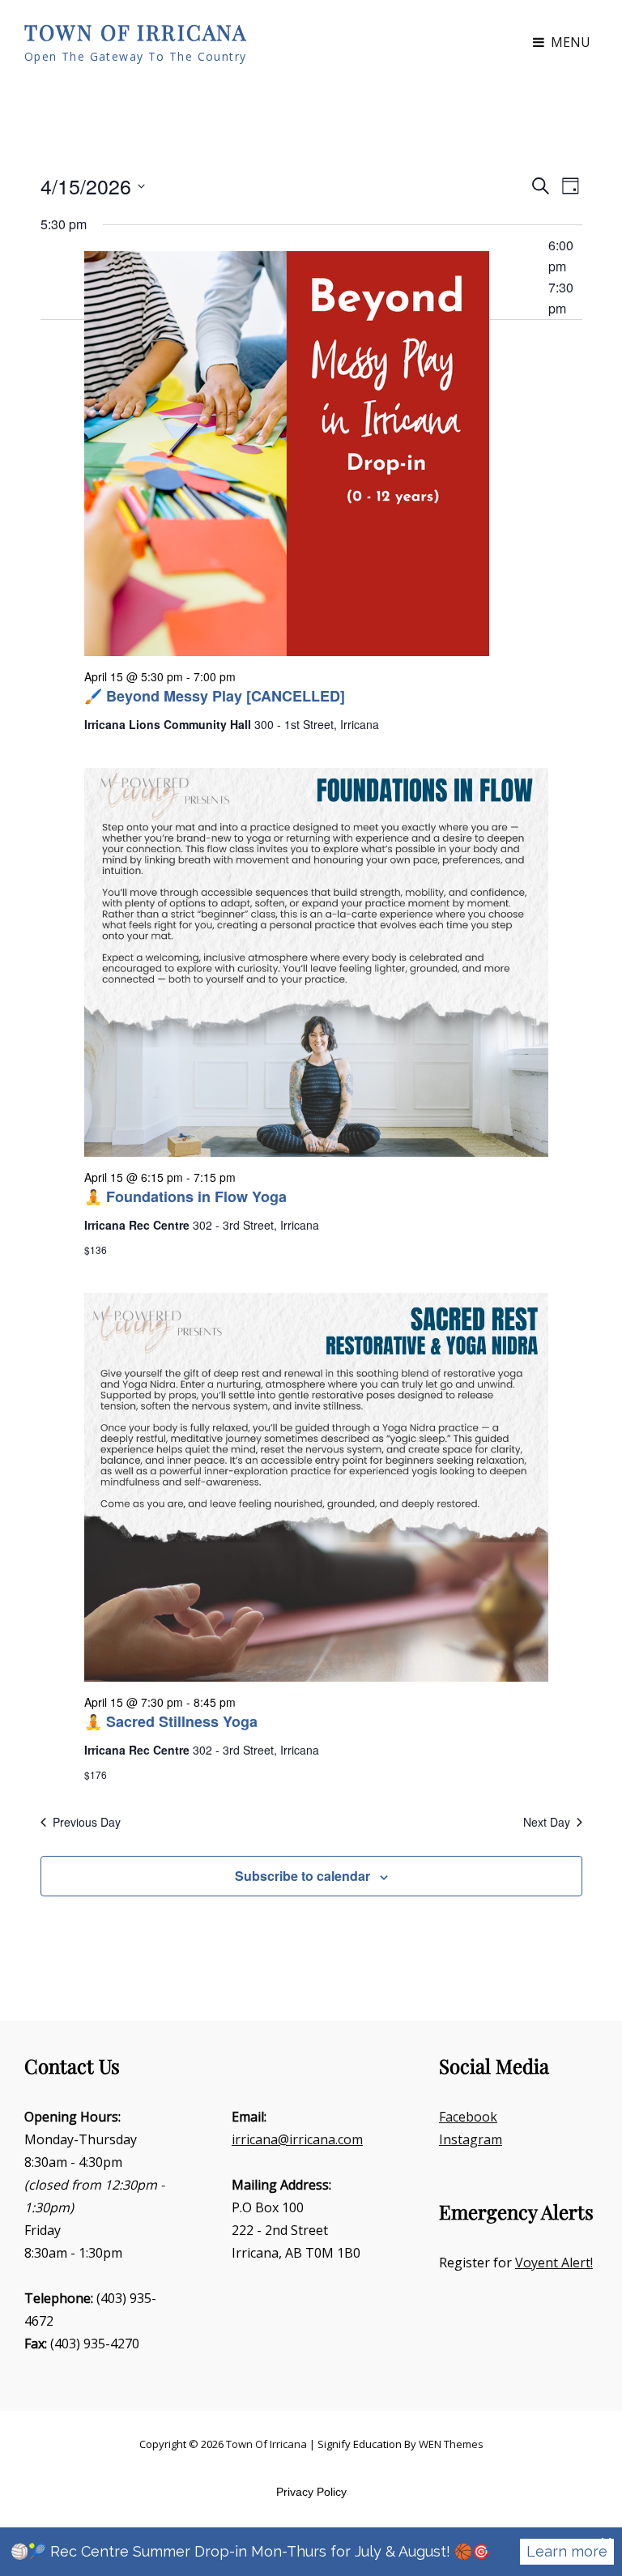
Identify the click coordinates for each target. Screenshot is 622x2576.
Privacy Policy (311, 2492)
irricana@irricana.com (297, 2139)
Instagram (471, 2139)
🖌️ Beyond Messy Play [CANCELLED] (215, 696)
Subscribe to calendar (302, 1876)
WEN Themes (451, 2444)
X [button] (606, 2543)
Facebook (468, 2117)
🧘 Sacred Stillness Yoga (171, 1721)
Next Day (547, 1822)
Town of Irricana (136, 32)
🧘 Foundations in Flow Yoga (185, 1196)
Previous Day (87, 1822)
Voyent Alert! (554, 2263)
